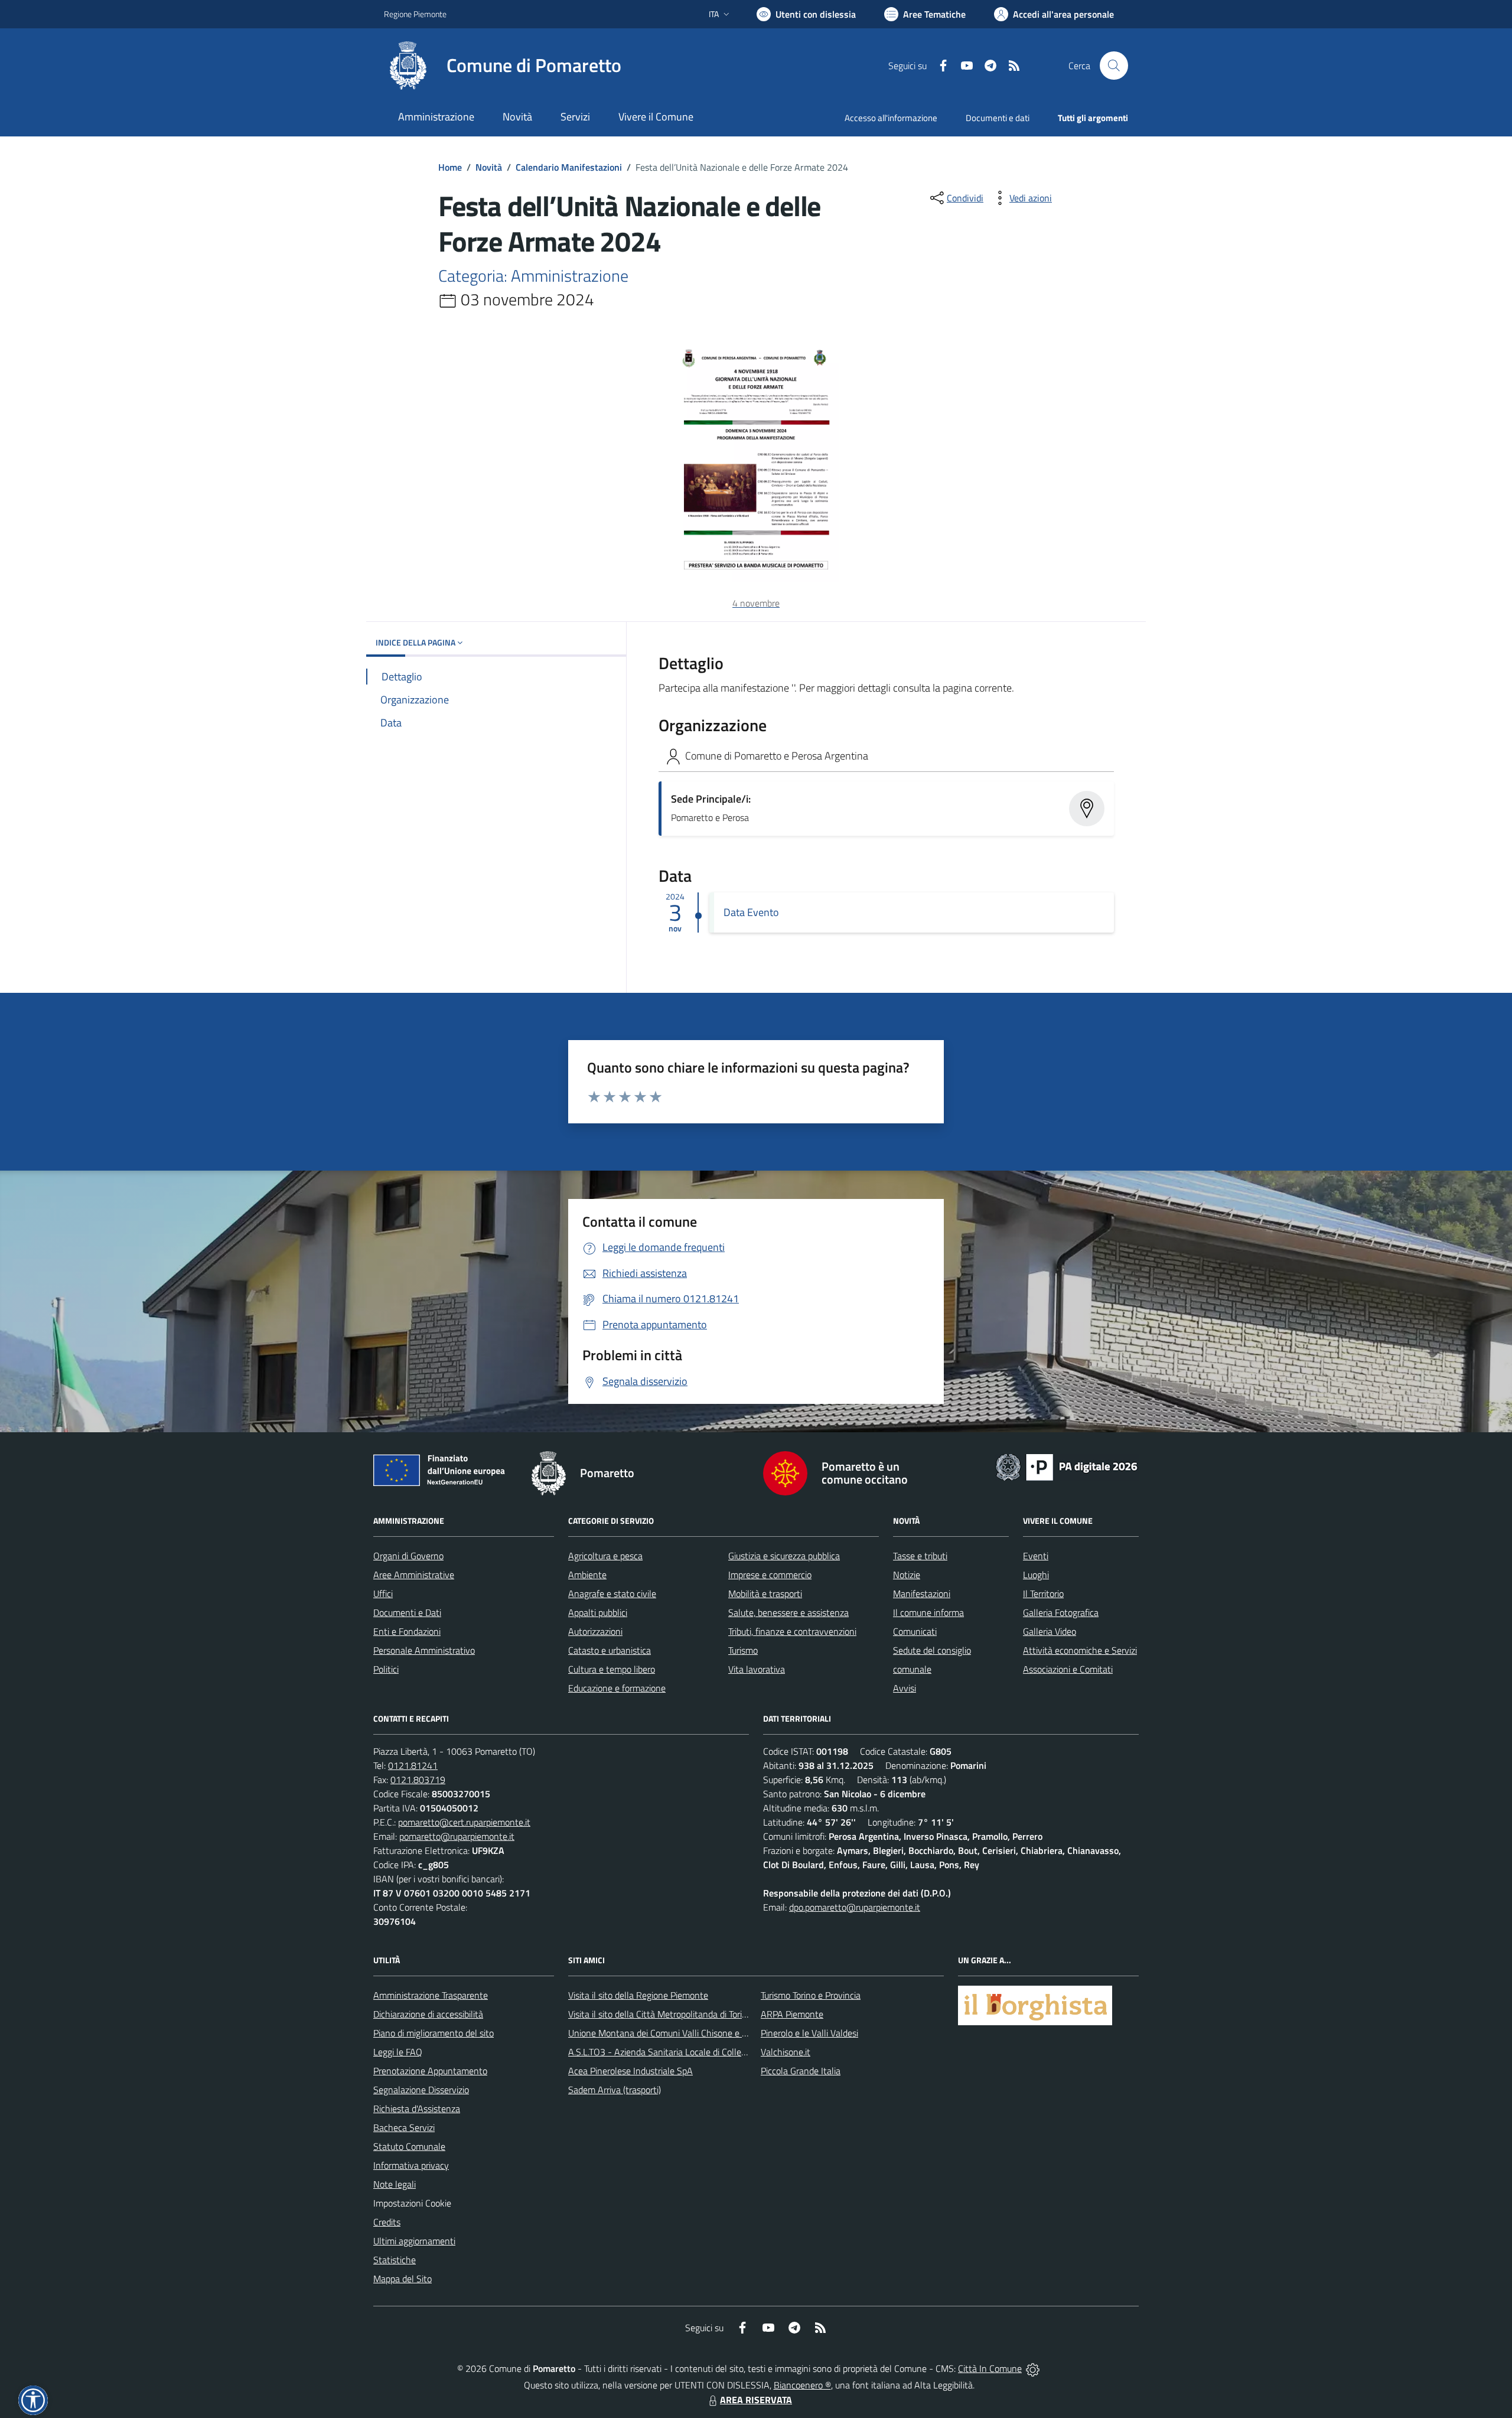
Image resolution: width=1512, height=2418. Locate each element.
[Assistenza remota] (1033, 2368)
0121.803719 (418, 1780)
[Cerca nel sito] (1114, 66)
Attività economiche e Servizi (1080, 1650)
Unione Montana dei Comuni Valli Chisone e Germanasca (680, 2033)
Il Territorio (1043, 1593)
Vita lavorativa (757, 1669)
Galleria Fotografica (1061, 1612)
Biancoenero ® (802, 2385)
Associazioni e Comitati (1068, 1669)
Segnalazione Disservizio (421, 2090)
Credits (387, 2222)
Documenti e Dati (407, 1612)
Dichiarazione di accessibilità (428, 2014)
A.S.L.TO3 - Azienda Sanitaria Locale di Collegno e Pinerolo (683, 2052)
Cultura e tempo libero (612, 1669)
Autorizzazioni (595, 1631)
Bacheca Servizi (404, 2127)
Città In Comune (990, 2368)
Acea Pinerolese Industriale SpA (630, 2071)
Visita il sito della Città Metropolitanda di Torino (660, 2014)
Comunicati (915, 1631)
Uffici (383, 1593)
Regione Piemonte (415, 14)
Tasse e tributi (920, 1556)
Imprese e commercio (770, 1575)
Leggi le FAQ (398, 2052)
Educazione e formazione (617, 1688)
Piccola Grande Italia (801, 2071)
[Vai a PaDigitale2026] (1067, 1466)
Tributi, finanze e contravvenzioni (792, 1631)
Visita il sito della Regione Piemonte (638, 1995)
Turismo (743, 1650)
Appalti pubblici (598, 1612)
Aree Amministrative (414, 1575)
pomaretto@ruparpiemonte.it (457, 1836)
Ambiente (587, 1575)
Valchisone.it (786, 2052)
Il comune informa (928, 1612)
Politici (386, 1669)
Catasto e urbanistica (610, 1650)
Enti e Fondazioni (407, 1631)
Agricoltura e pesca (605, 1556)
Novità (489, 167)
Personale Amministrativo (424, 1650)
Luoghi (1036, 1575)
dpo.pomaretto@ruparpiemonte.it (855, 1907)
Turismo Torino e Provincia (811, 1995)
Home (450, 167)
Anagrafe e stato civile (612, 1593)
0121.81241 (413, 1765)
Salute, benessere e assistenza (788, 1612)
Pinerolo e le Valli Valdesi (809, 2033)
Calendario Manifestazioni (569, 167)
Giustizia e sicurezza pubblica (784, 1556)
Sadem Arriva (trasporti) (615, 2090)
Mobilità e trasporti (765, 1593)
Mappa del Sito (403, 2279)
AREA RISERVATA (756, 2400)
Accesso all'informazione (891, 118)
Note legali (395, 2184)
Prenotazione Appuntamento (430, 2071)
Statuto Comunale (409, 2146)
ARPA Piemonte (792, 2014)
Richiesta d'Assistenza (417, 2109)
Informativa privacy (411, 2165)
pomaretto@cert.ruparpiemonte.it (464, 1822)
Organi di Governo (408, 1556)
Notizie (907, 1575)
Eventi (1036, 1556)
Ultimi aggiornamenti (414, 2241)
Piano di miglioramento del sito (434, 2033)
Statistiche (395, 2260)
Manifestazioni (922, 1593)
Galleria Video (1050, 1631)
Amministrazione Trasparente (431, 1995)
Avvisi (905, 1688)
